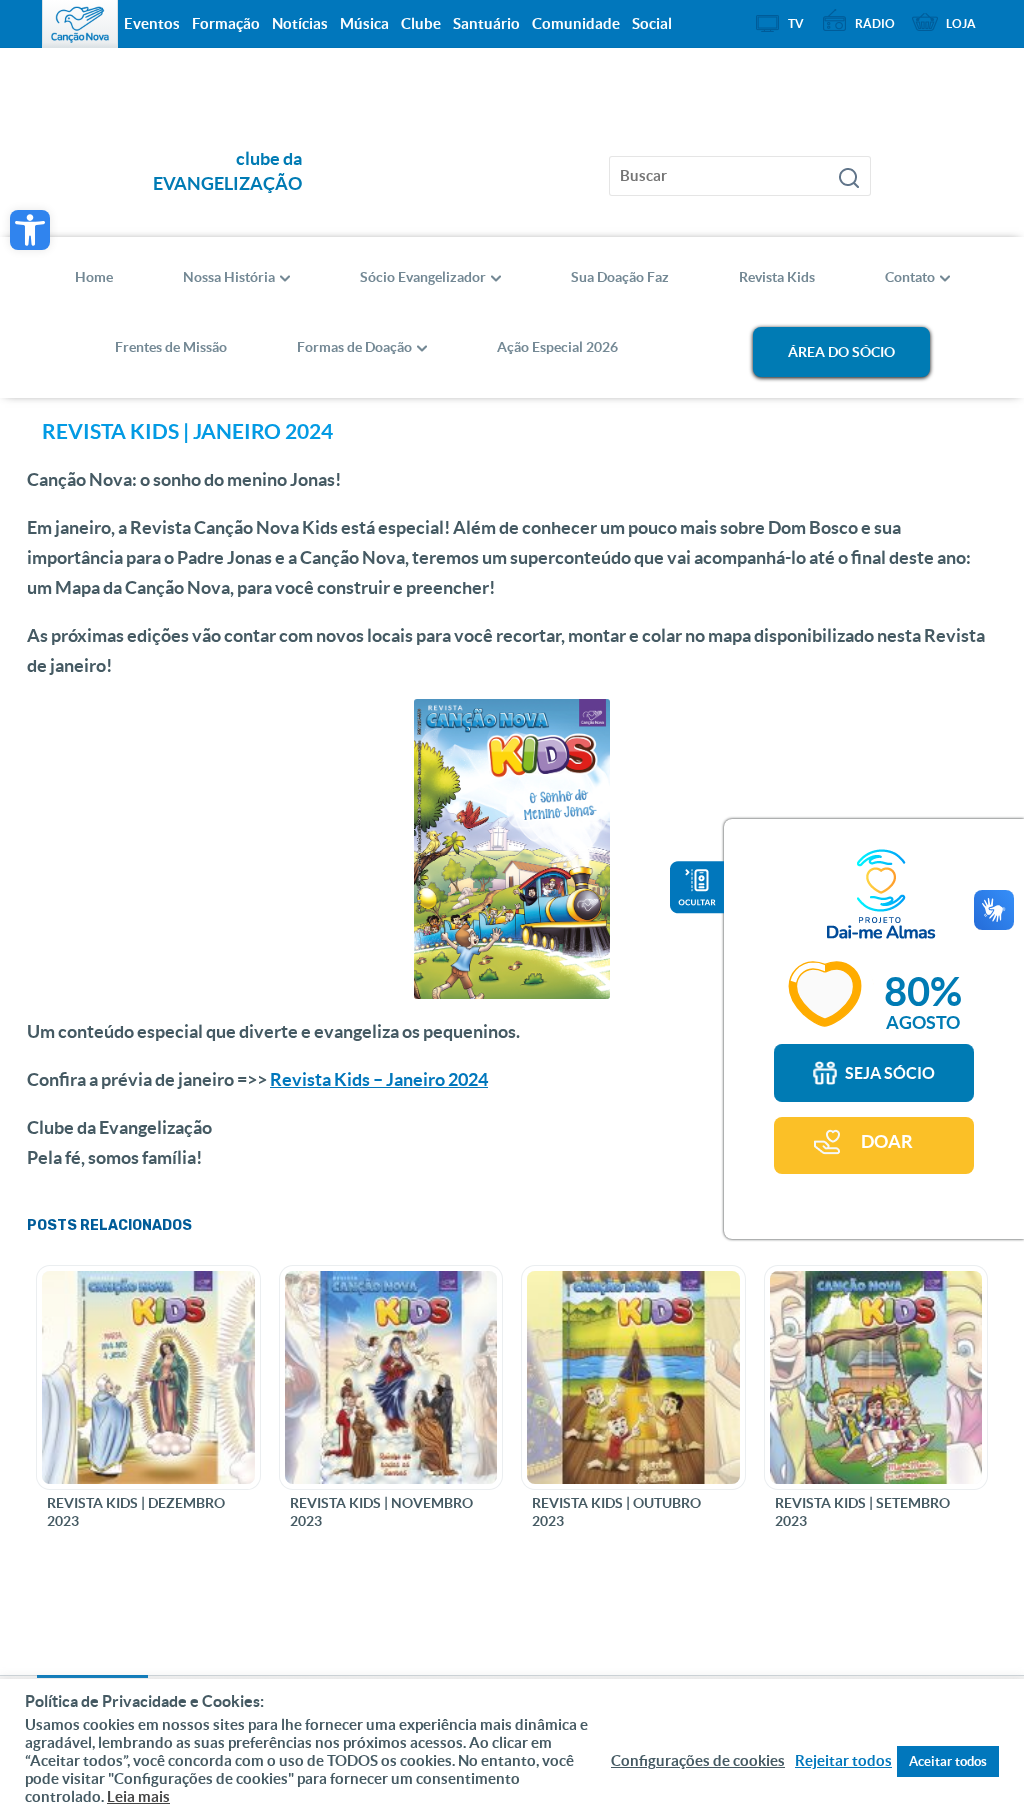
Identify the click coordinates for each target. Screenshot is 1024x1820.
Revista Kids (777, 277)
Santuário (486, 23)
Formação (226, 23)
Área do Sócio (841, 352)
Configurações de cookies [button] (698, 1760)
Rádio (875, 23)
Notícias (300, 23)
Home (94, 277)
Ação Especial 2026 (557, 347)
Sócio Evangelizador (423, 277)
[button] (30, 230)
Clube (421, 23)
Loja (961, 23)
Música (364, 23)
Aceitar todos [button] (948, 1761)
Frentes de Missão (171, 347)
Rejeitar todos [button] (843, 1760)
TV (796, 23)
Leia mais (138, 1796)
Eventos (152, 23)
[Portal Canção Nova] (80, 24)
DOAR (887, 1141)
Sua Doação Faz (620, 277)
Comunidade (576, 23)
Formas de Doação (354, 347)
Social (652, 23)
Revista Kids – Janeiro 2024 (379, 1079)
